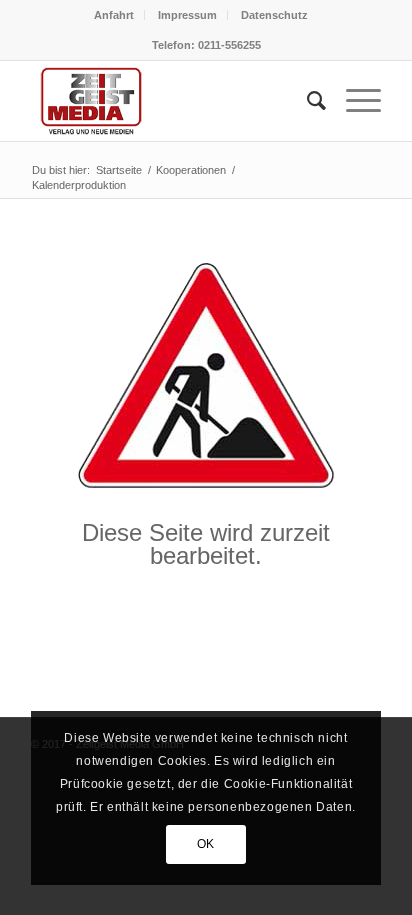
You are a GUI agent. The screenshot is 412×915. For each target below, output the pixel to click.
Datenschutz (274, 15)
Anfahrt (114, 15)
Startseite (119, 170)
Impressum (187, 15)
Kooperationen (191, 170)
